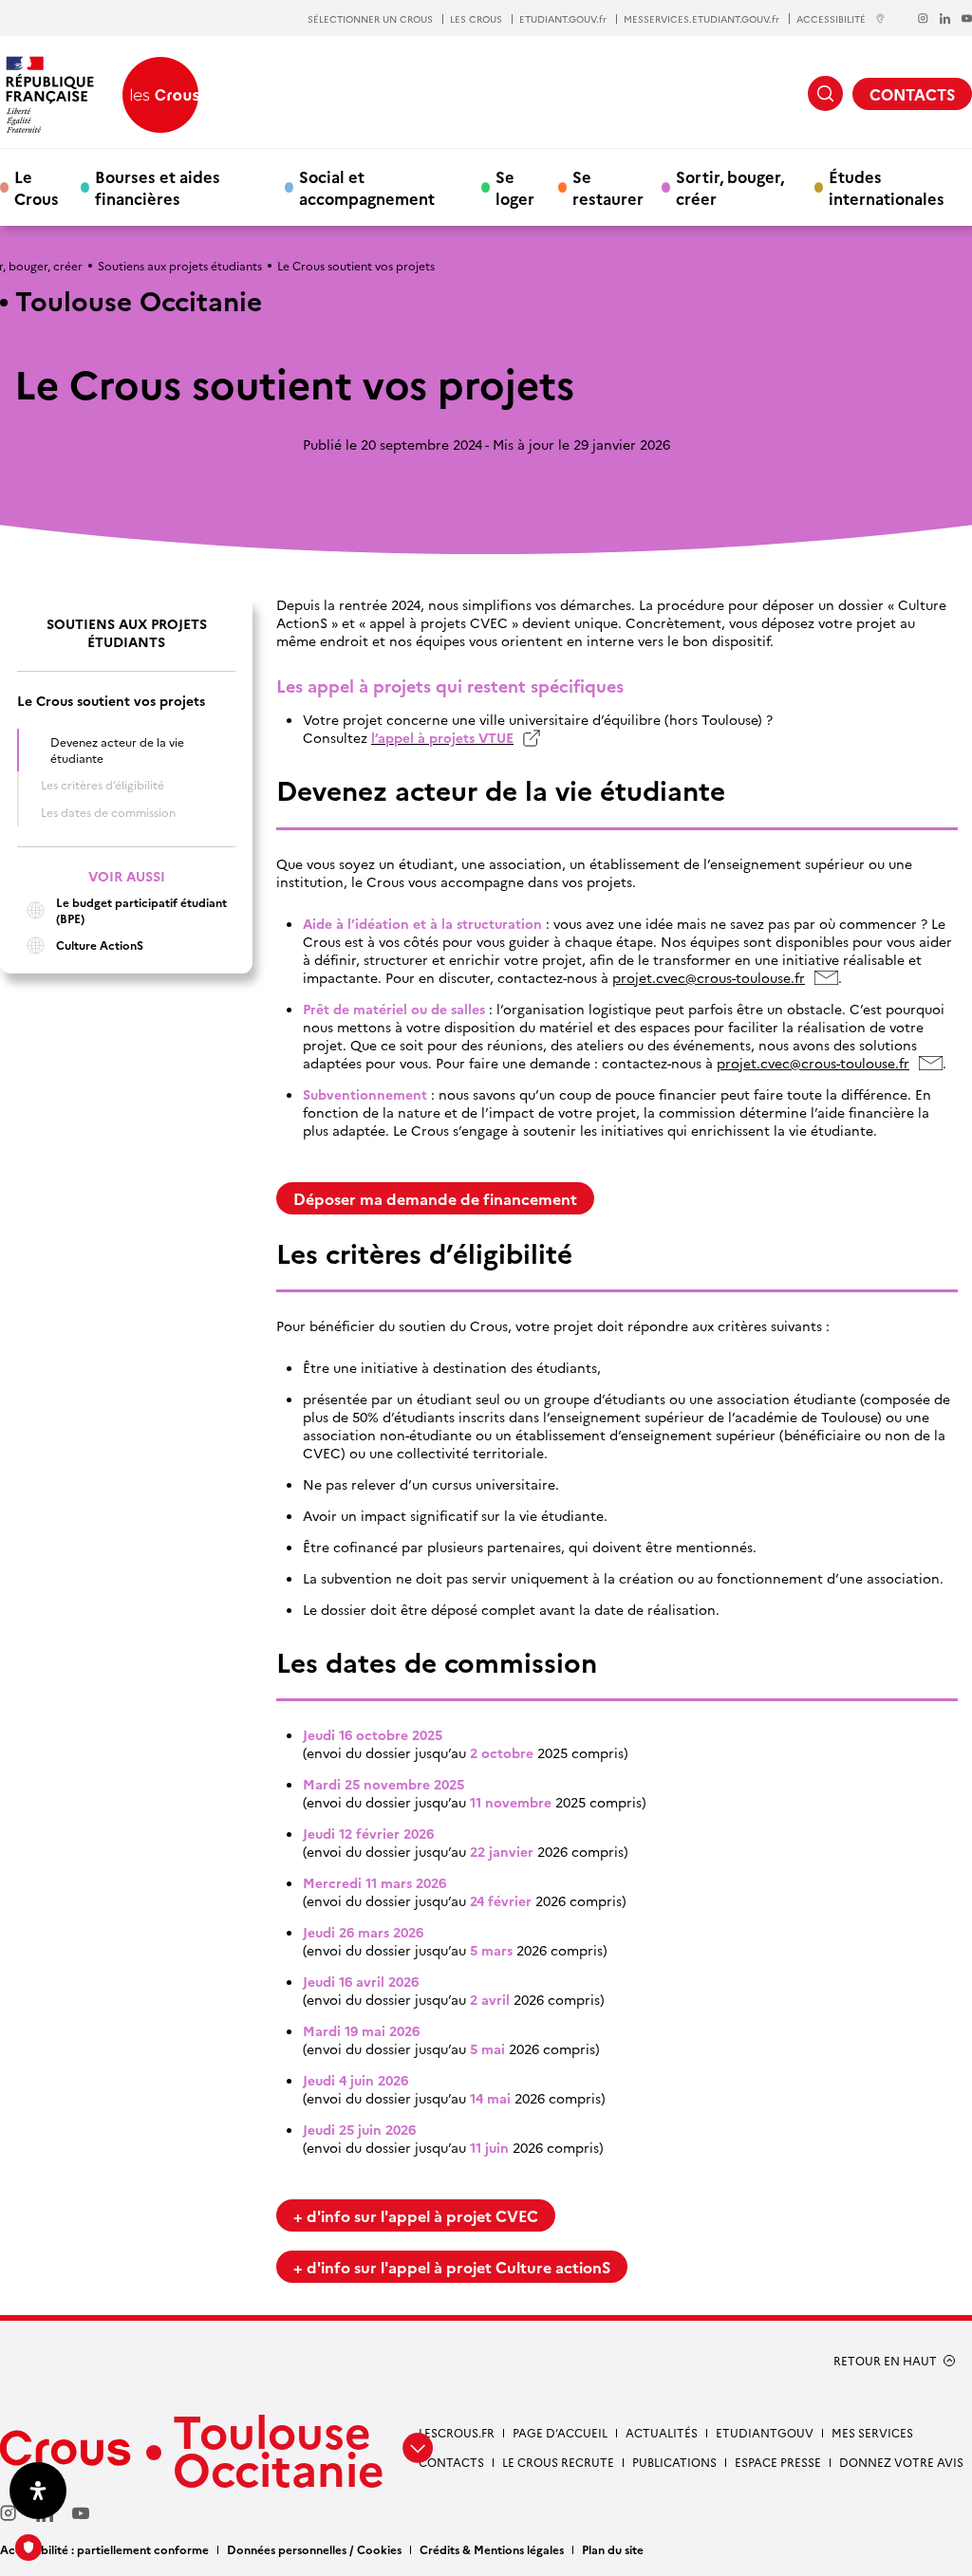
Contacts (451, 2462)
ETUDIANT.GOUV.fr (563, 19)
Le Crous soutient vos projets (111, 701)
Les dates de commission (108, 812)
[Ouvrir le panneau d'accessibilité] (38, 2491)
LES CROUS (476, 19)
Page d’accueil (560, 2432)
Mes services (872, 2432)
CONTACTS (912, 94)
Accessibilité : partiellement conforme (104, 2549)
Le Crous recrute (558, 2462)
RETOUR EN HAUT (885, 2361)
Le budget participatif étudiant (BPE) (141, 910)
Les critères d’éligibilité (103, 784)
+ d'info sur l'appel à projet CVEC (416, 2215)
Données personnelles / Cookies (314, 2549)
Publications (674, 2462)
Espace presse (778, 2462)
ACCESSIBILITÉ (831, 19)
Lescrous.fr (457, 2432)
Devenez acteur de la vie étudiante (117, 750)
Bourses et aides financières (158, 187)
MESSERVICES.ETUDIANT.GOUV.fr (701, 19)
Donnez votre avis (901, 2462)
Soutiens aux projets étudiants (180, 265)
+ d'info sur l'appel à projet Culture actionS (452, 2267)
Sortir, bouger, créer (730, 187)
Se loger (515, 187)
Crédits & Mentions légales (492, 2549)
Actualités (662, 2432)
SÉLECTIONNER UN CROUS (370, 19)
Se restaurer (608, 187)
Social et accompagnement (367, 187)
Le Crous (37, 187)
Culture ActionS (100, 945)
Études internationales (887, 187)
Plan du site (613, 2549)
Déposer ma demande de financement (435, 1198)
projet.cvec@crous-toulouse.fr (713, 978)
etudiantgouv (765, 2432)
